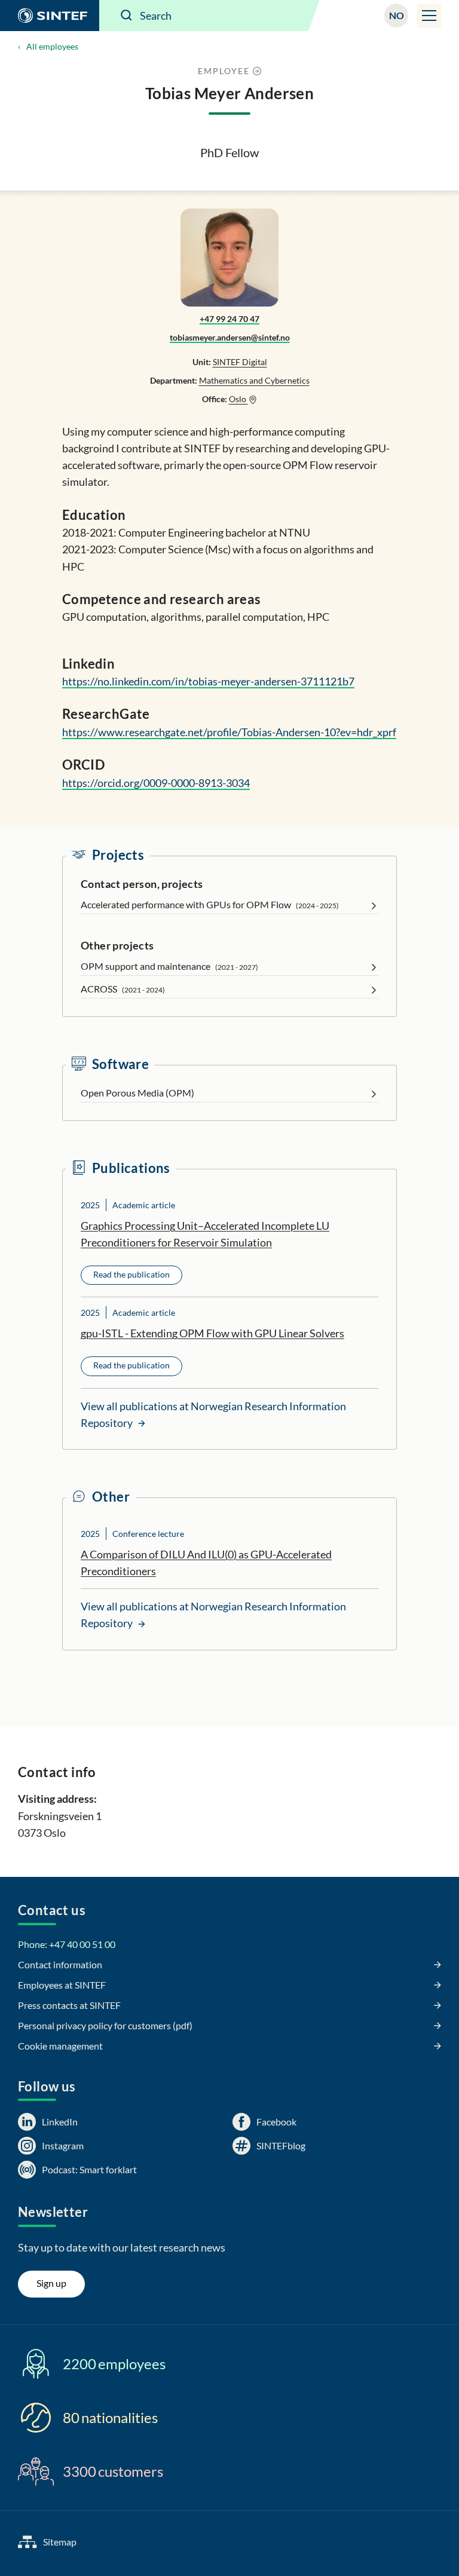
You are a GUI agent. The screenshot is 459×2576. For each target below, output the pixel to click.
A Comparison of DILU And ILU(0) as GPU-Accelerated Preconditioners (206, 1563)
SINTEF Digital (240, 362)
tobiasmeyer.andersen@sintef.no (230, 337)
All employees (52, 46)
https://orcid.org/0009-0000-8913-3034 (156, 783)
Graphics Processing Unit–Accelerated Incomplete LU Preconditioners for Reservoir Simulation (205, 1234)
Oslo (238, 399)
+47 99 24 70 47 (229, 319)
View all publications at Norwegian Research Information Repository (213, 1414)
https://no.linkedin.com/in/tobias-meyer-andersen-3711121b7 (208, 681)
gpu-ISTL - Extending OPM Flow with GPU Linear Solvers (212, 1333)
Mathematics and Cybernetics (254, 380)
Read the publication (131, 1274)
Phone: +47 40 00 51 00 (67, 1944)
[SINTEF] (50, 16)
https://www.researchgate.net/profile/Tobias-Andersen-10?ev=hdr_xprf (229, 732)
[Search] (127, 16)
